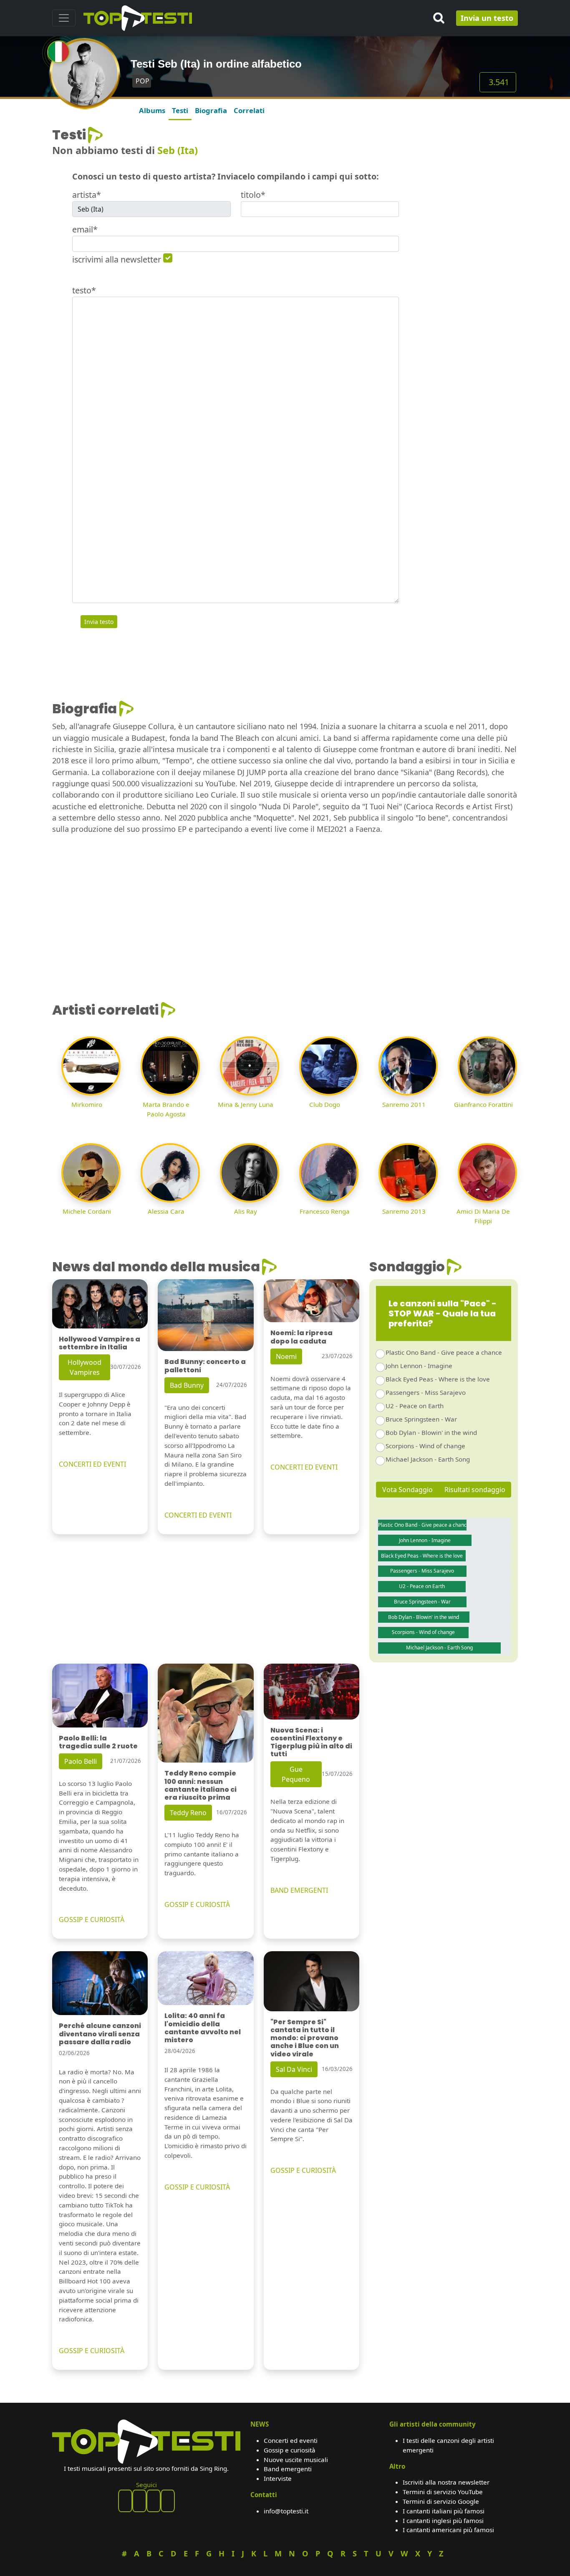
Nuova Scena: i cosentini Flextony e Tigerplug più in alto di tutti (311, 1742)
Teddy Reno (188, 1813)
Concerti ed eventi (291, 2440)
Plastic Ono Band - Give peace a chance (444, 1352)
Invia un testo (487, 18)
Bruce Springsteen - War (421, 1419)
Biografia (211, 110)
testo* (84, 290)
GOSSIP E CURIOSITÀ (92, 1919)
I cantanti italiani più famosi (444, 2511)
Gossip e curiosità (290, 2450)
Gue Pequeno (296, 1774)
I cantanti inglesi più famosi (443, 2520)
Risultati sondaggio (475, 1490)
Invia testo (99, 622)
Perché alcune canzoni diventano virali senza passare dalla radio (100, 2034)
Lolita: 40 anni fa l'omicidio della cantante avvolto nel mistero (203, 2028)
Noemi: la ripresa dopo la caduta (301, 1337)
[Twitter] (168, 2501)
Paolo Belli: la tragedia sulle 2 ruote (98, 1742)
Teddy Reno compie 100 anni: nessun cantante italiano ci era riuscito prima (201, 1785)
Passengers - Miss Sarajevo (426, 1392)
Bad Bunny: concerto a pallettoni (205, 1366)
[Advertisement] (463, 252)
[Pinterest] (139, 2501)
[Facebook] (125, 2501)
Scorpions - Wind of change (425, 1446)
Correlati (249, 110)
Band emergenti (288, 2469)
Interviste (278, 2478)
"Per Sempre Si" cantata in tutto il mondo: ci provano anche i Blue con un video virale (305, 2038)
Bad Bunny (187, 1385)
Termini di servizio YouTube (443, 2492)
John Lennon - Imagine (419, 1366)
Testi (180, 110)
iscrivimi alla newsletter (117, 259)
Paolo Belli (81, 1761)
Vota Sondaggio (407, 1490)
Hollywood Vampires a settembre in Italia (100, 1343)
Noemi (286, 1356)
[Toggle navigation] (64, 18)
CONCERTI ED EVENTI (92, 1464)
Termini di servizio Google (441, 2501)
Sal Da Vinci (294, 2069)
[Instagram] (154, 2501)
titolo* (253, 195)
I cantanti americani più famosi (448, 2530)
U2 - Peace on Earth (415, 1406)
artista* (87, 195)
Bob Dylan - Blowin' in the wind (431, 1432)
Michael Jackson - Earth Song (428, 1459)
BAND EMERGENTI (299, 1890)
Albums (152, 110)
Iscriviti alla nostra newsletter (446, 2482)
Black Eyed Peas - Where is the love (438, 1379)
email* (85, 229)
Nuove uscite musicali (296, 2460)
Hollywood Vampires (84, 1367)
